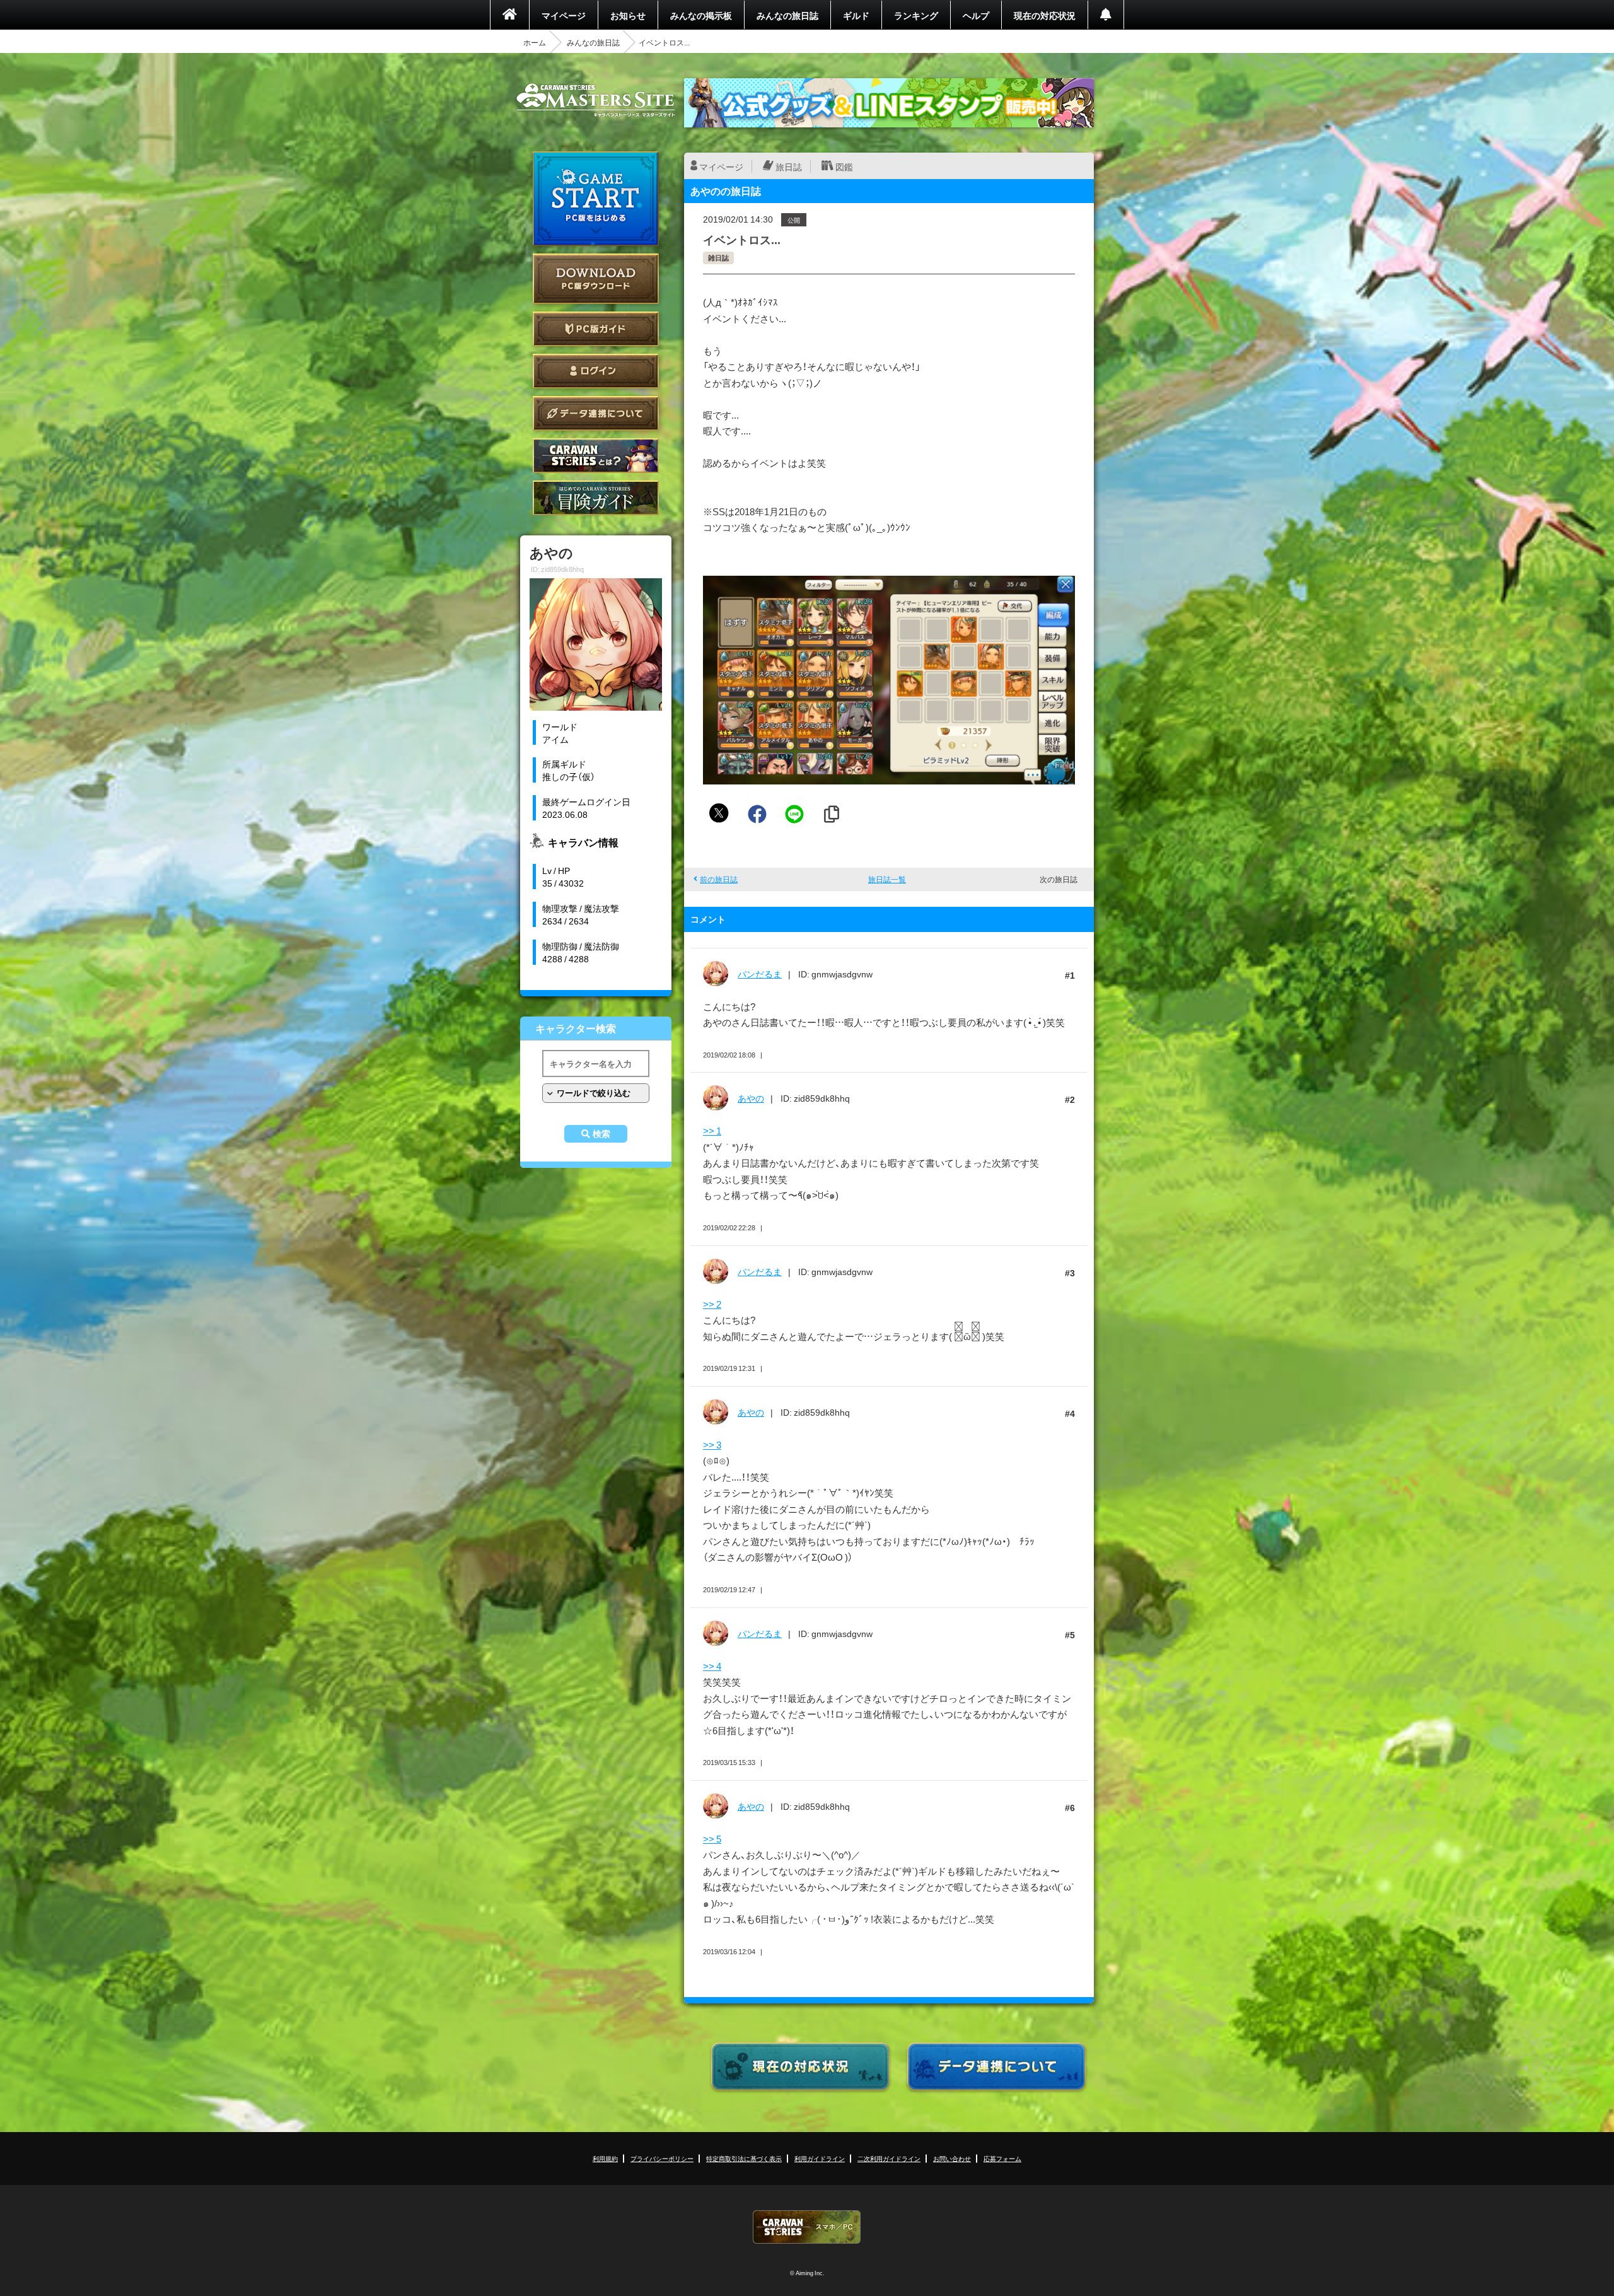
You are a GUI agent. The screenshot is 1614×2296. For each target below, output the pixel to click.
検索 (601, 1134)
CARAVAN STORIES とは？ (596, 456)
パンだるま (760, 974)
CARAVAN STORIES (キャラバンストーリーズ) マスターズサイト (596, 100)
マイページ (564, 15)
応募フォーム (1002, 2158)
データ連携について (596, 413)
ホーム (535, 42)
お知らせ (628, 15)
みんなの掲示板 (701, 15)
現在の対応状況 (1045, 15)
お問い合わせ (952, 2158)
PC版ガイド (596, 329)
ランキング (916, 15)
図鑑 (844, 166)
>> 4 (712, 1666)
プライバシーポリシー (662, 2158)
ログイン (596, 371)
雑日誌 (718, 258)
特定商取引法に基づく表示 (744, 2158)
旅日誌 (789, 166)
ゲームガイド (596, 498)
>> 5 (712, 1839)
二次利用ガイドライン (889, 2158)
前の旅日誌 (719, 879)
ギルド (856, 15)
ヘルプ (976, 15)
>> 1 (712, 1131)
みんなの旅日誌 (787, 15)
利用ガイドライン (820, 2158)
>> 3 (712, 1445)
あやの (751, 1098)
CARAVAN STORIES (807, 2227)
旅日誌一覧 (887, 879)
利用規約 (605, 2158)
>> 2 (712, 1304)
